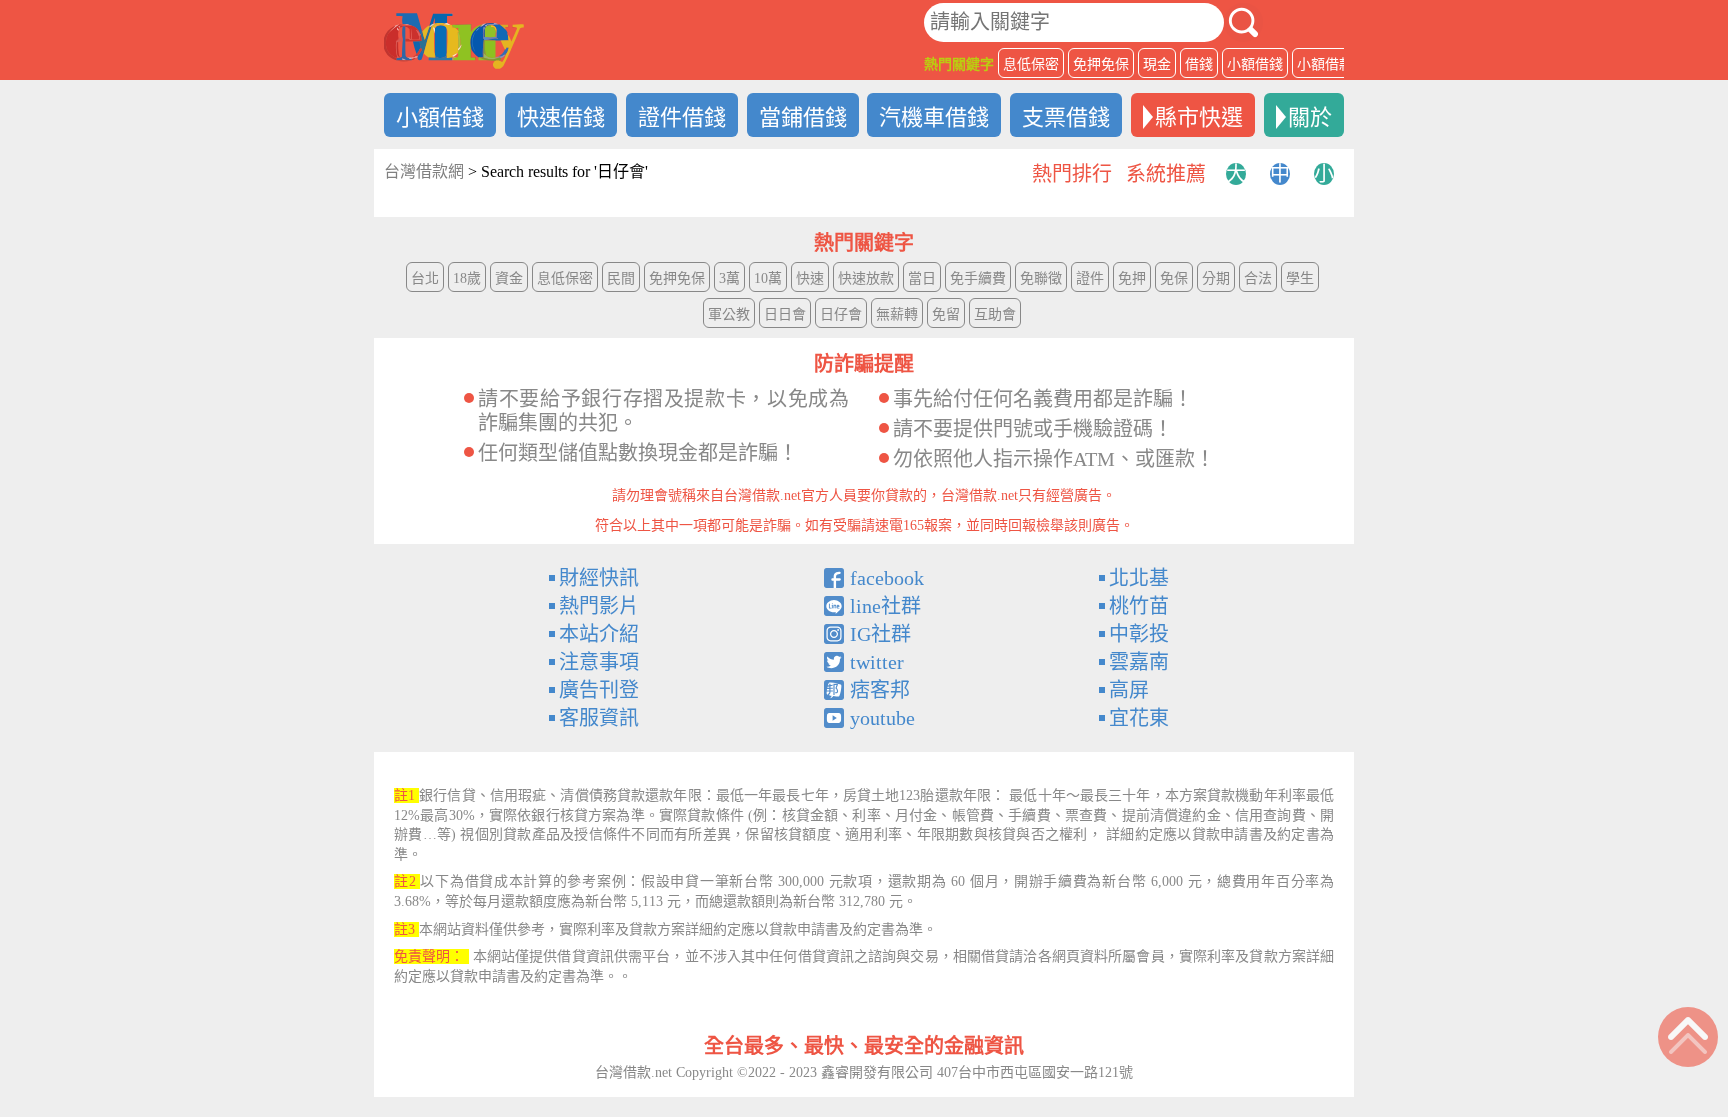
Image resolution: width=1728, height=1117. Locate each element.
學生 (1300, 278)
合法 (1258, 278)
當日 (922, 278)
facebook (887, 578)
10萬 (768, 278)
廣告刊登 (599, 690)
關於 (1310, 117)
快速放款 (866, 278)
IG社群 (880, 634)
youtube (882, 718)
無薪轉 (897, 314)
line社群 (885, 606)
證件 (1090, 278)
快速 (810, 278)
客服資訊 (599, 718)
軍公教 (729, 314)
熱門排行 (1072, 174)
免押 (1132, 278)
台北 (425, 278)
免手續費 (978, 278)
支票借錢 (1066, 117)
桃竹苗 (1139, 606)
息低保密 (1031, 64)
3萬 (729, 278)
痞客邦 (880, 690)
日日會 (785, 314)
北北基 (1139, 578)
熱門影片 (599, 606)
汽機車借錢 (934, 117)
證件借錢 (682, 117)
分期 (1216, 278)
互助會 (995, 314)
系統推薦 (1166, 174)
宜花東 (1139, 718)
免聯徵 (1041, 278)
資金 (509, 278)
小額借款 (1325, 64)
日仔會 (841, 314)
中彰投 (1139, 634)
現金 (1157, 64)
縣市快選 (1199, 117)
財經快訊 (599, 578)
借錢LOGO (454, 41)
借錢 (1199, 64)
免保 (1174, 278)
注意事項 (599, 662)
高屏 (1129, 690)
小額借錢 (1255, 64)
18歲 (467, 278)
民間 (621, 278)
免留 (946, 314)
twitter (877, 662)
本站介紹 (599, 634)
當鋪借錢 (803, 117)
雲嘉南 (1139, 662)
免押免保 (1101, 64)
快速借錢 (561, 117)
